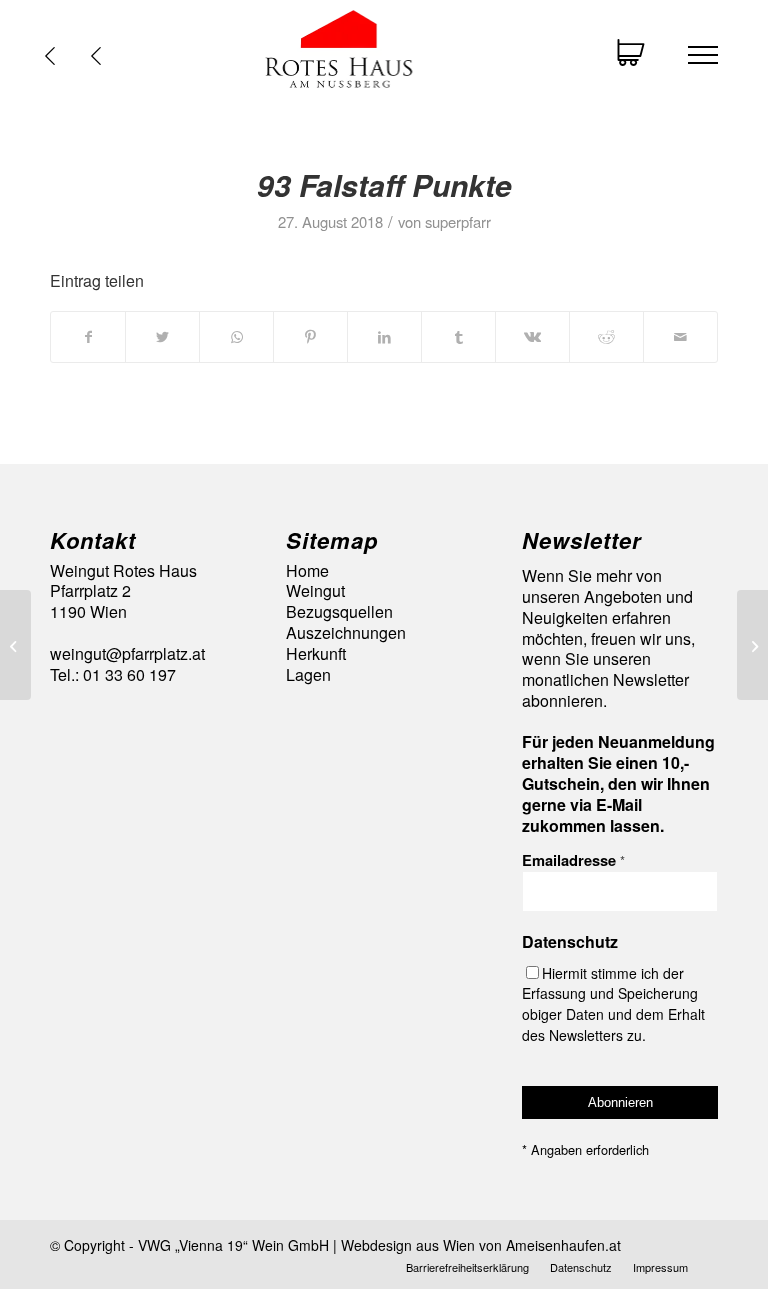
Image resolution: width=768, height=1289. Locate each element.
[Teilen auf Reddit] (606, 336)
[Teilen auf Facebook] (88, 336)
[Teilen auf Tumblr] (458, 336)
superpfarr (458, 221)
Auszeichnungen (346, 633)
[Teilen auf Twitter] (162, 336)
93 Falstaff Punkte (384, 184)
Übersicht (101, 56)
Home (307, 571)
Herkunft (316, 654)
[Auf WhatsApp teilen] (236, 336)
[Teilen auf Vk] (532, 336)
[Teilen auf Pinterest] (310, 336)
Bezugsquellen (339, 612)
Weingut (315, 591)
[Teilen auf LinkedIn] (384, 336)
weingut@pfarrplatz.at (127, 653)
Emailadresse (573, 860)
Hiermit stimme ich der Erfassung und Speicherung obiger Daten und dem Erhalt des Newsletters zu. (613, 1004)
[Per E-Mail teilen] (680, 336)
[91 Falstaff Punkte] (15, 645)
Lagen (308, 675)
